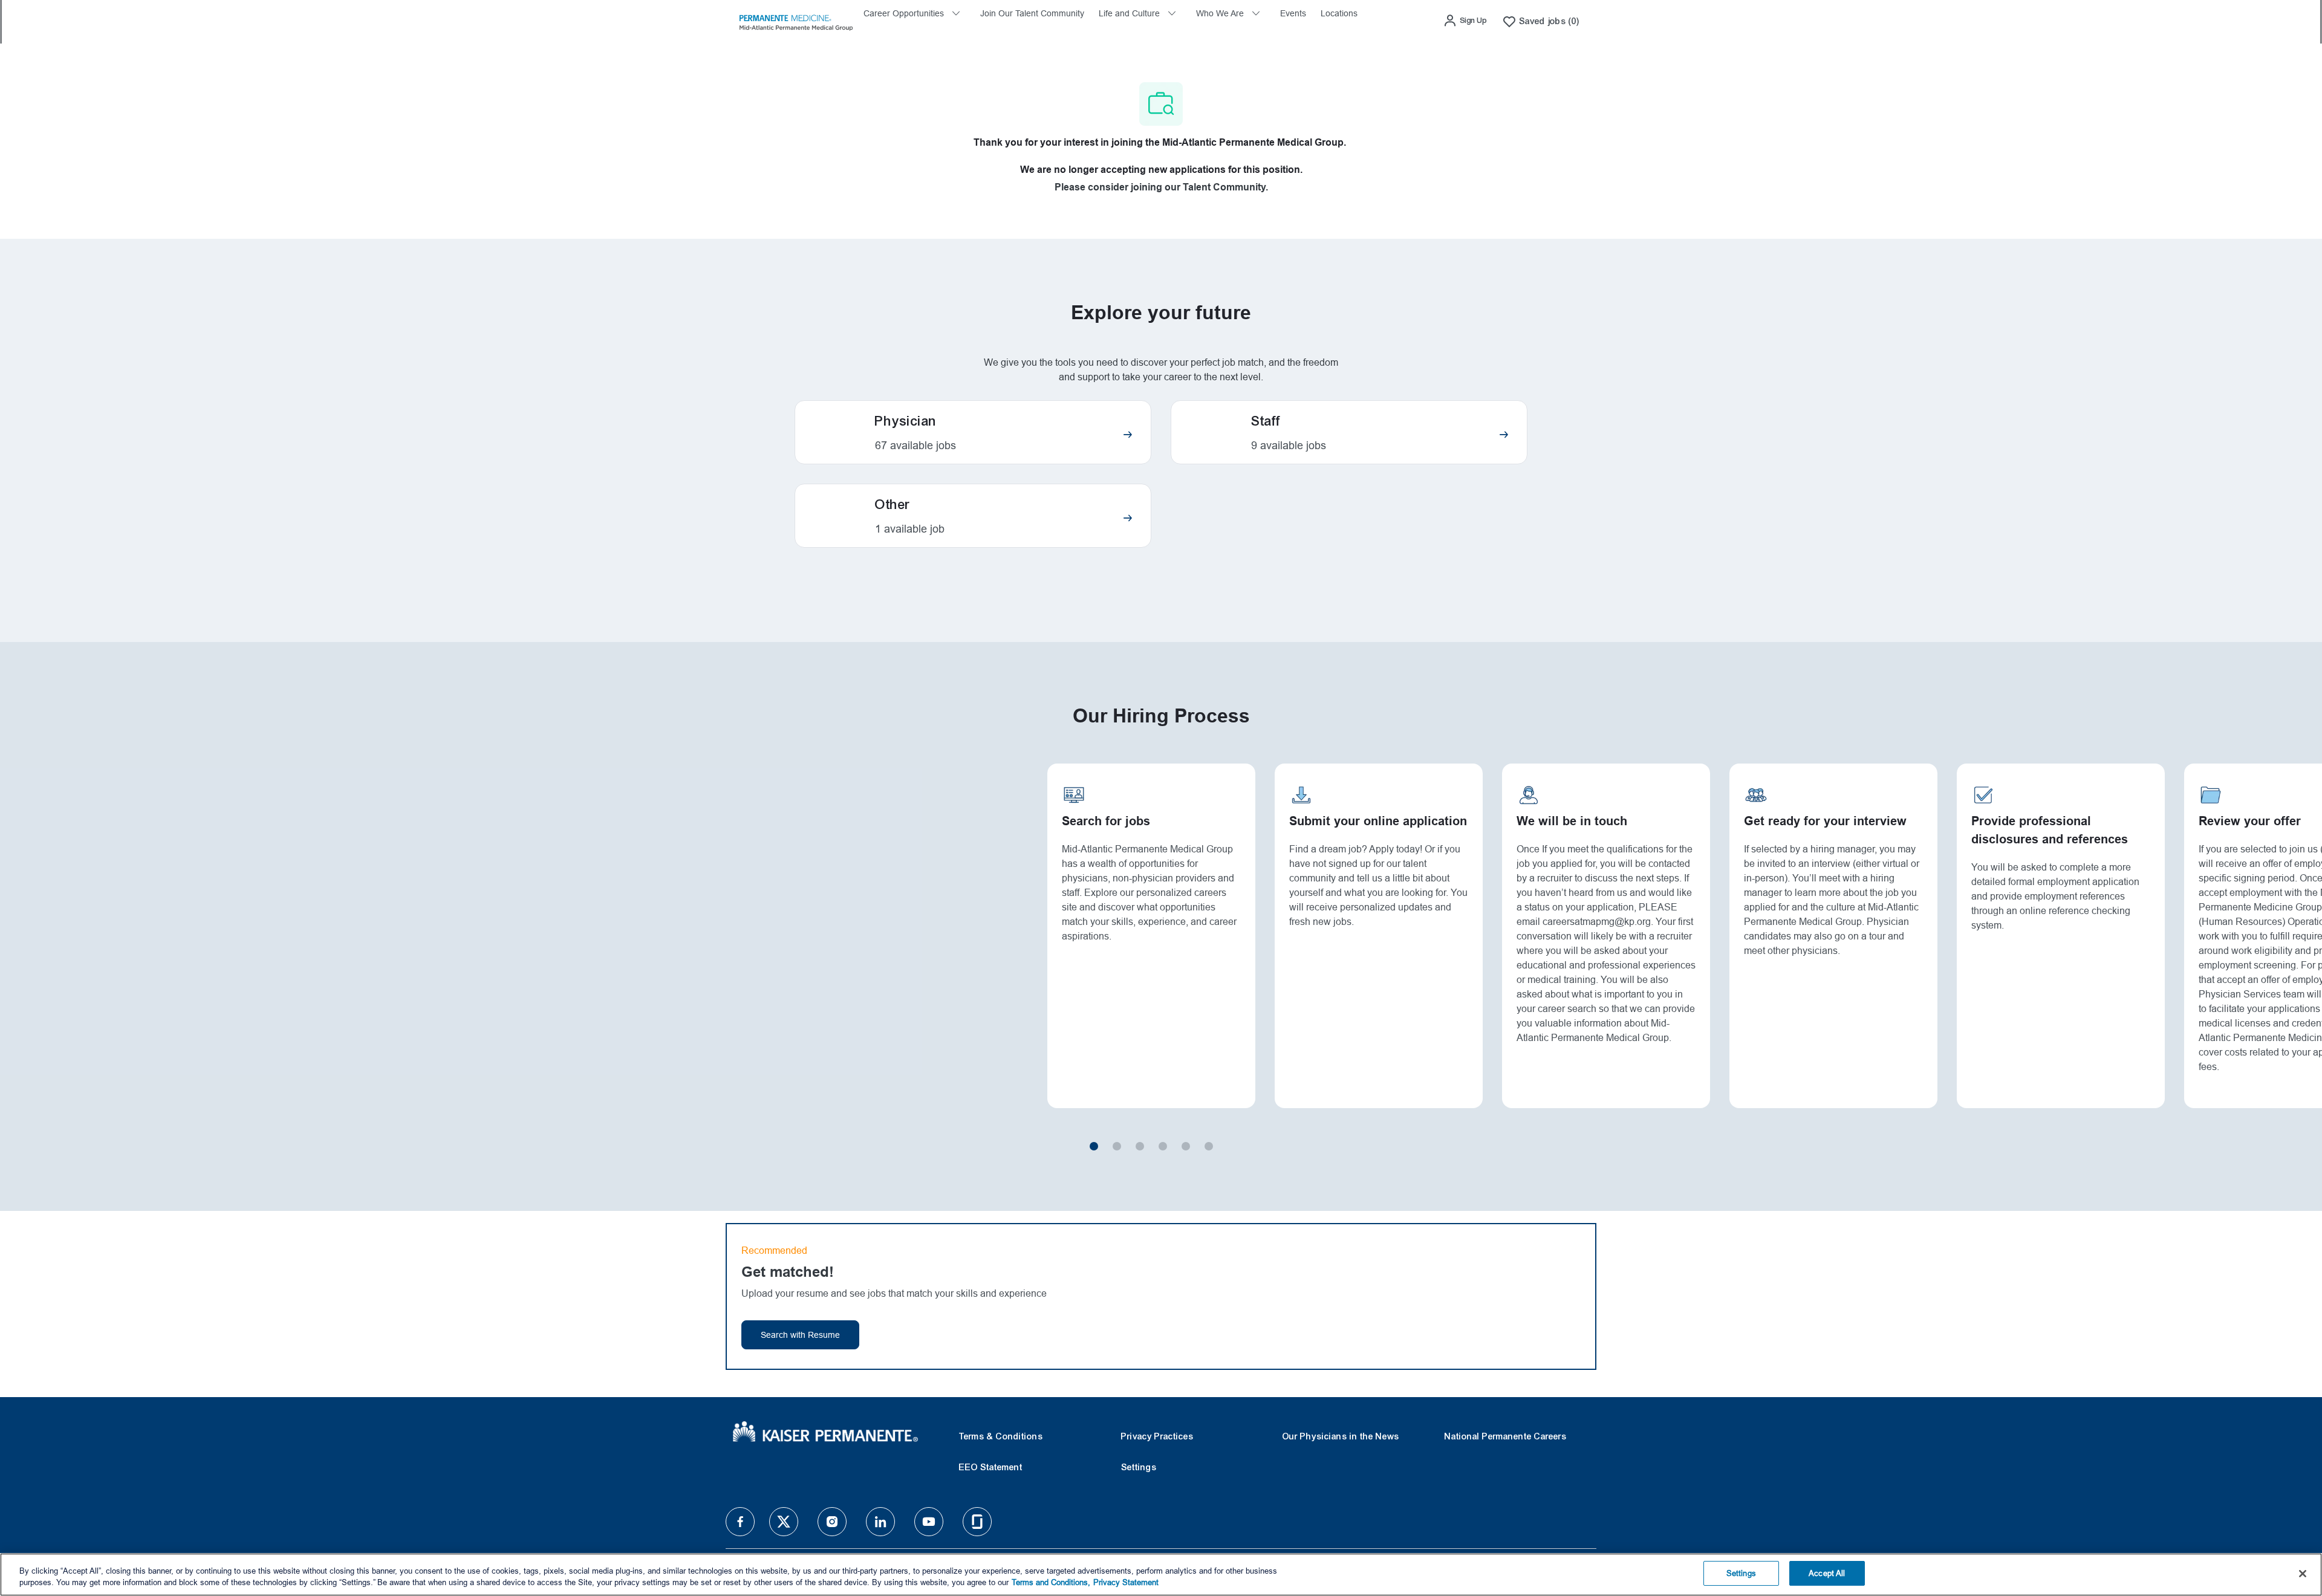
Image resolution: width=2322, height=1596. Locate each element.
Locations (1339, 13)
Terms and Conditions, (1051, 1583)
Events (1293, 13)
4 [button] (1163, 1146)
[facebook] (740, 1522)
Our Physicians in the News (1341, 1436)
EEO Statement (991, 1467)
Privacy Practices (1157, 1436)
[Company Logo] (796, 21)
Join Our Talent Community (1032, 13)
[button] (1465, 21)
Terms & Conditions (1001, 1436)
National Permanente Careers (1506, 1436)
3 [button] (1140, 1146)
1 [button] (1094, 1146)
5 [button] (1186, 1146)
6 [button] (1209, 1146)
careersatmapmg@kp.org (1597, 922)
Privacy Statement (1126, 1583)
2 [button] (1117, 1146)
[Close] (2303, 1574)
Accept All (1827, 1573)
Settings (1139, 1467)
